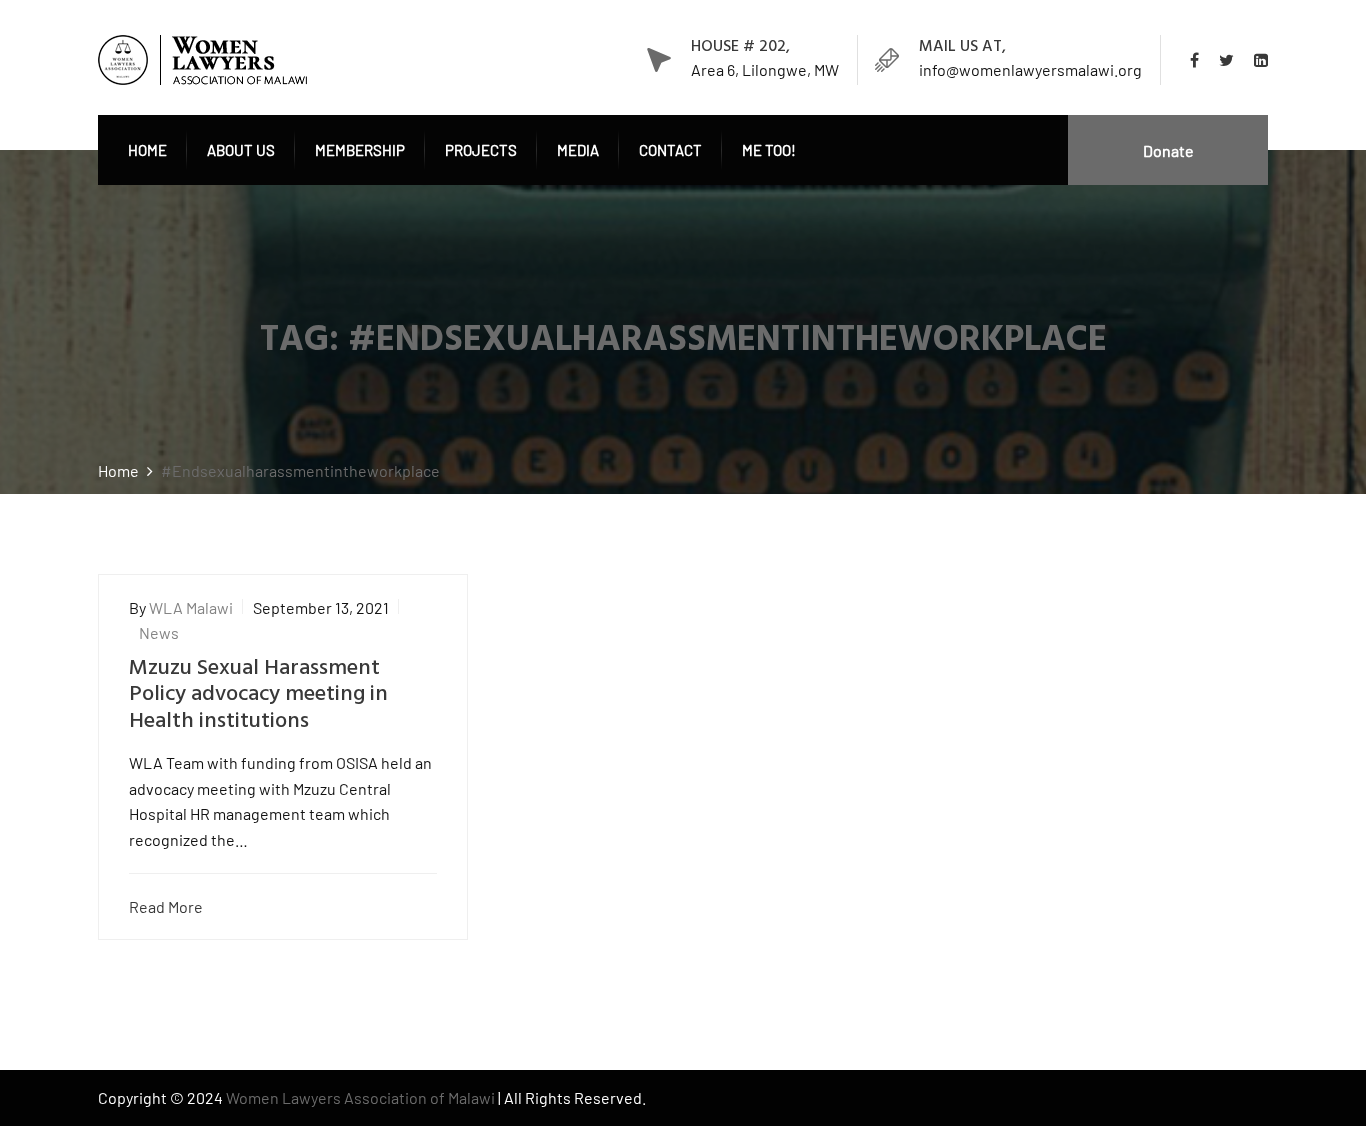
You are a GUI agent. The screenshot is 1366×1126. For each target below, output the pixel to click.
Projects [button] (481, 150)
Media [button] (578, 150)
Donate (1168, 150)
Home (147, 150)
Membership (360, 150)
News (159, 632)
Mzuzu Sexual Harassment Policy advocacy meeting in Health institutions (258, 695)
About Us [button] (241, 150)
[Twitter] (1226, 60)
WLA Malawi (191, 607)
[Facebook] (1199, 60)
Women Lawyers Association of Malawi (362, 1097)
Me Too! (769, 150)
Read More (166, 906)
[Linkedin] (1256, 60)
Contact (670, 150)
